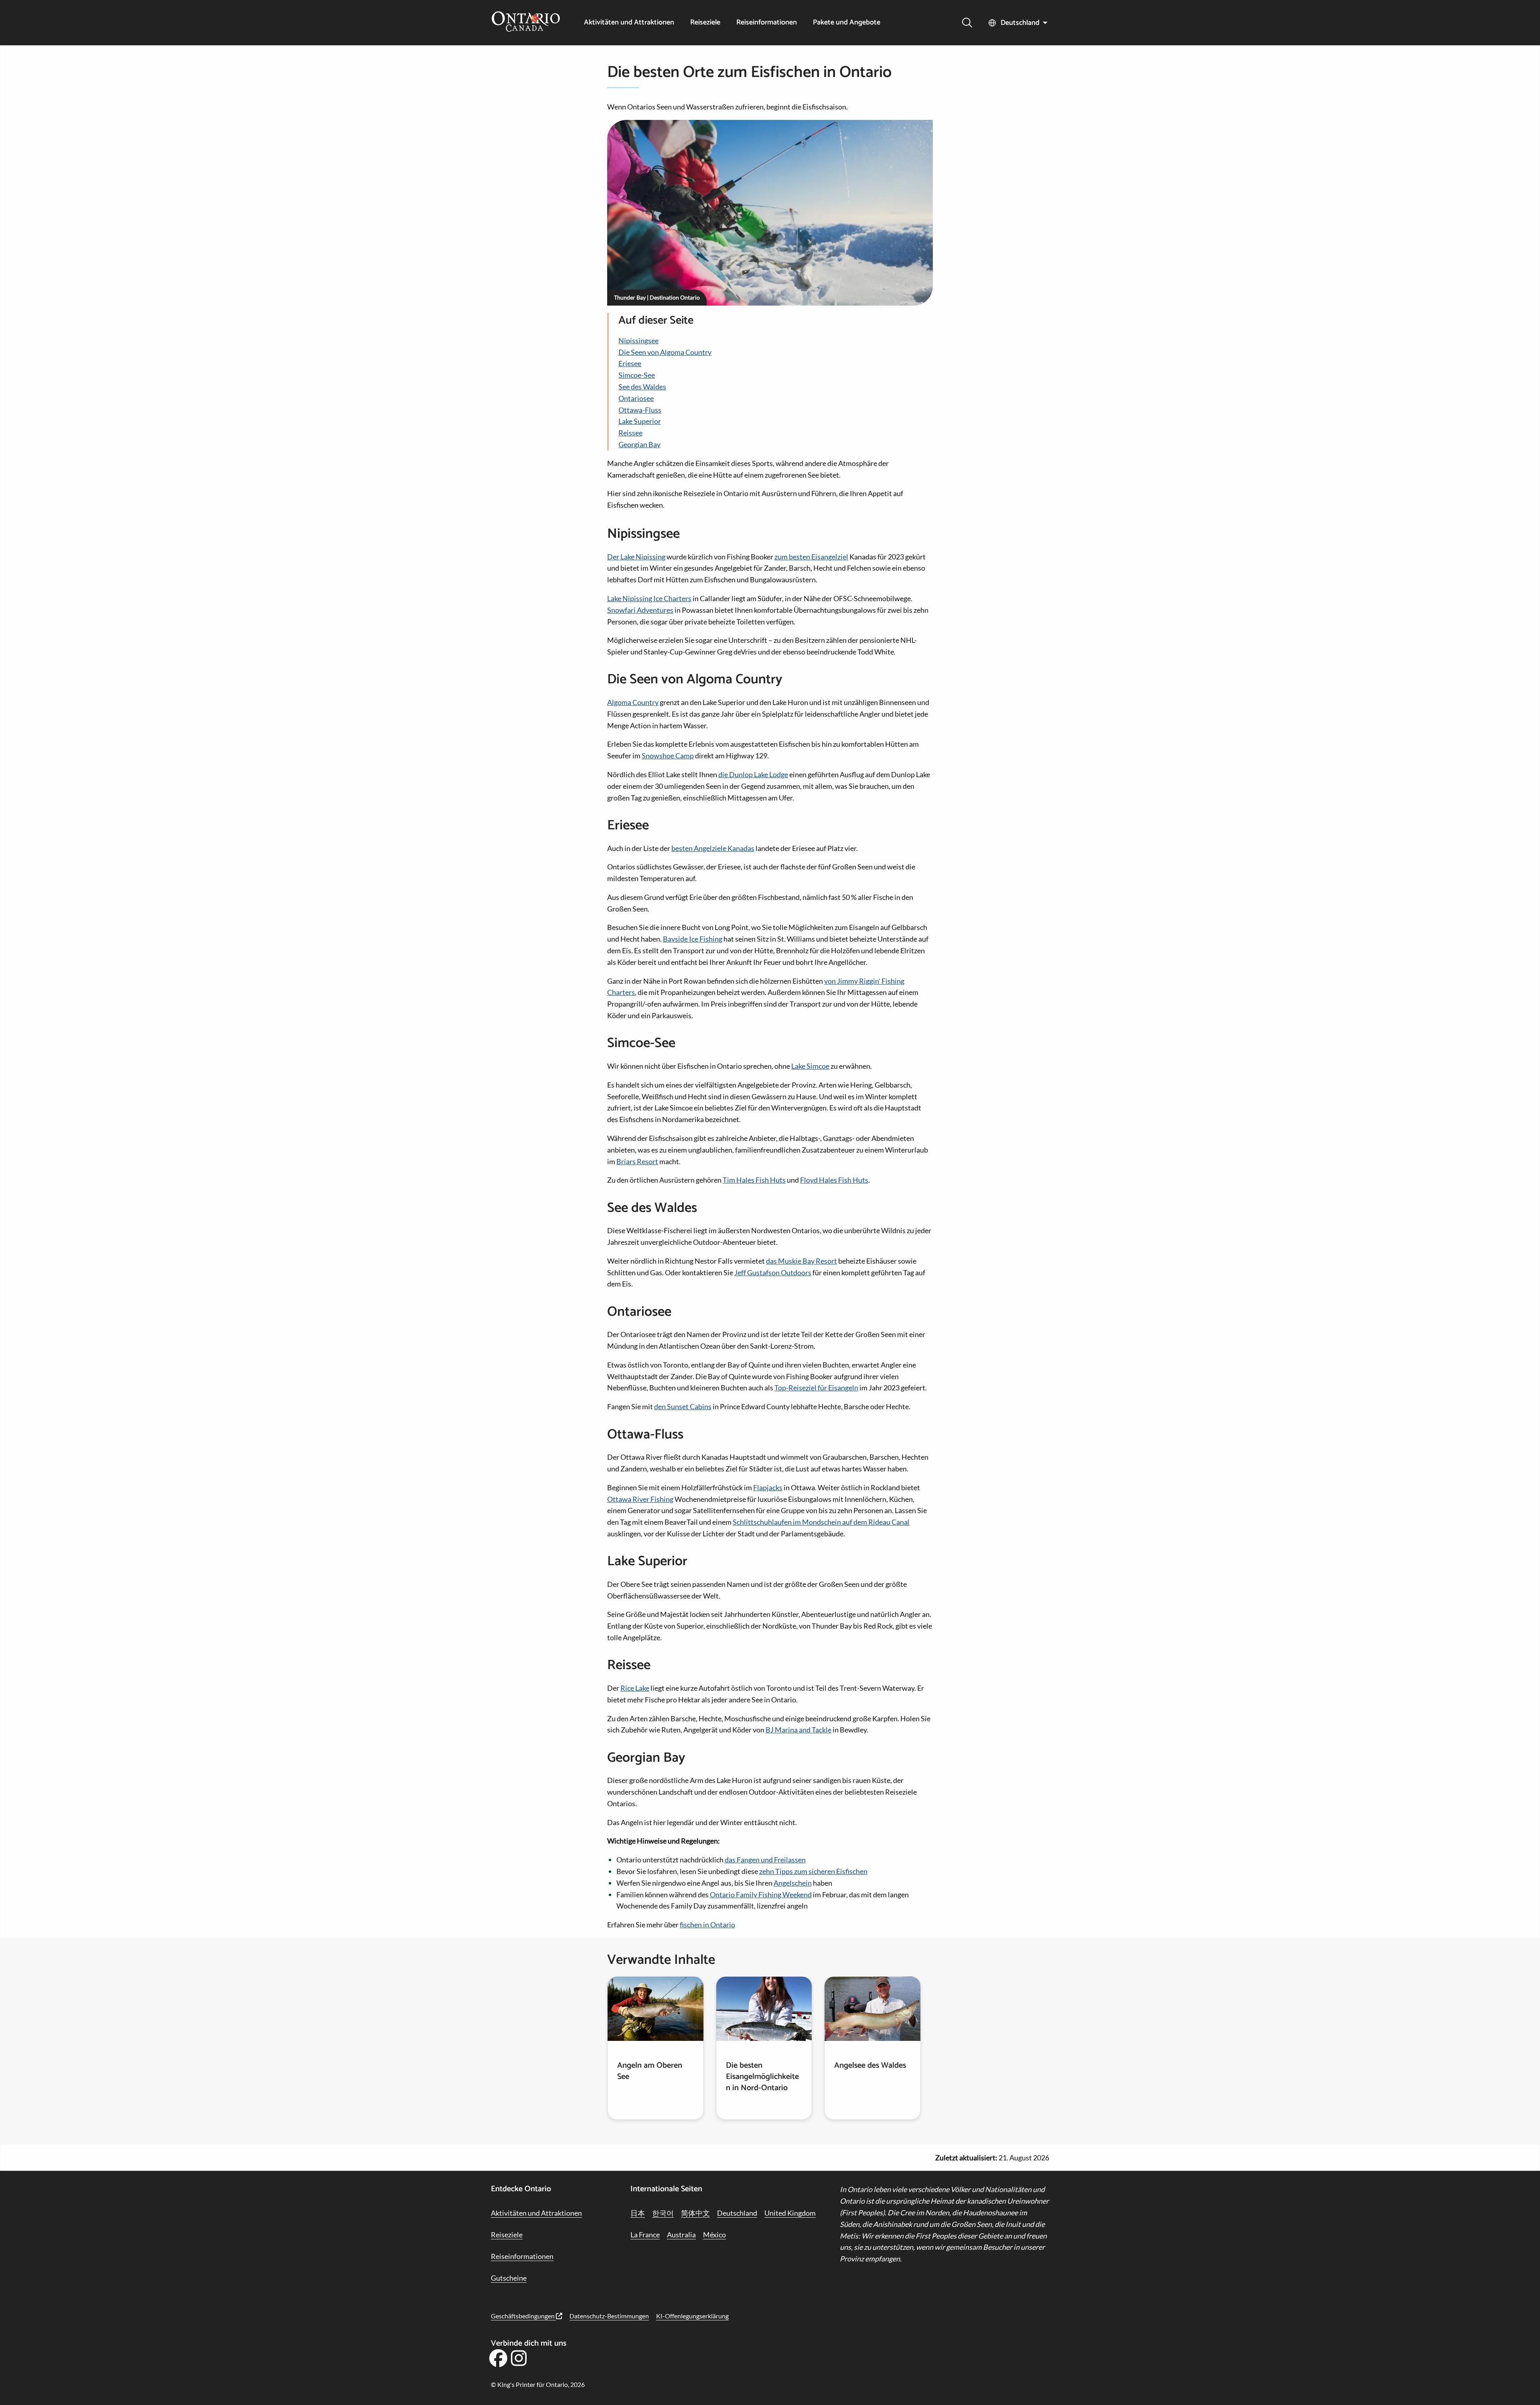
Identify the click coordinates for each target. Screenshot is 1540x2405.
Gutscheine (509, 2278)
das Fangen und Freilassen (765, 1860)
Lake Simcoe (810, 1066)
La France (645, 2235)
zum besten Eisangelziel (811, 557)
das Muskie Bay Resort (801, 1261)
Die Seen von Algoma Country (665, 352)
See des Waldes (642, 387)
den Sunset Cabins (683, 1406)
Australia (681, 2235)
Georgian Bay (639, 444)
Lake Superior (640, 421)
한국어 (663, 2213)
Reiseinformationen (767, 23)
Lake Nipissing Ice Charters (649, 598)
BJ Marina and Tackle (798, 1730)
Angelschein (793, 1883)
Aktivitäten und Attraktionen (629, 23)
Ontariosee (636, 398)
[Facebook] (498, 2361)
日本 (638, 2213)
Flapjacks (768, 1487)
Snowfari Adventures (640, 610)
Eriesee (630, 363)
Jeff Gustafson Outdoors (773, 1272)
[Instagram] (519, 2361)
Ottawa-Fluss (640, 410)
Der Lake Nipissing (636, 557)
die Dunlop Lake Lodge (753, 774)
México (714, 2235)
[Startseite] (526, 22)
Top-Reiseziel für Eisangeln (816, 1388)
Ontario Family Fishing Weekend (761, 1894)
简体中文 (695, 2213)
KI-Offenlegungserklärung (692, 2316)
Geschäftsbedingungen (523, 2316)
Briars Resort (637, 1161)
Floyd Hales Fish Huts (834, 1180)
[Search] (967, 23)
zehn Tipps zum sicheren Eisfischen (813, 1871)
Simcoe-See (637, 375)
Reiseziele (705, 23)
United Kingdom (790, 2213)
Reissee (630, 433)
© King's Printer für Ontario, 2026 (538, 2384)
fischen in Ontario (707, 1925)
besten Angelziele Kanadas (713, 848)
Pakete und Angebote (847, 23)
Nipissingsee (638, 340)
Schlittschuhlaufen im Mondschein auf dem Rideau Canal (821, 1522)
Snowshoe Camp (668, 756)
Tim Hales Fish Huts (754, 1180)
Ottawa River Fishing (640, 1499)
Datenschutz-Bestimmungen (609, 2316)
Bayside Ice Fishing (693, 939)
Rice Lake (635, 1688)
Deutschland (1020, 23)
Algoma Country (633, 702)
